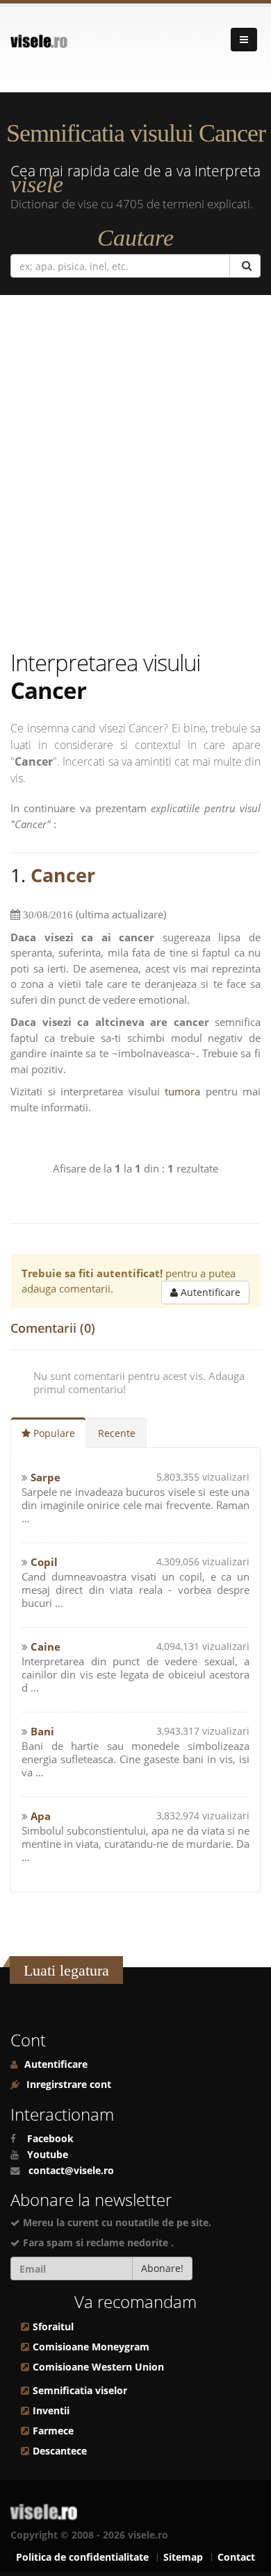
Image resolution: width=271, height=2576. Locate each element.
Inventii (51, 2411)
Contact (236, 2557)
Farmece (53, 2431)
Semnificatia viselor (80, 2391)
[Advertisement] (135, 472)
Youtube (48, 2155)
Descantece (60, 2451)
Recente (117, 1433)
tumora (182, 1091)
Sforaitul (53, 2327)
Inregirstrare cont (67, 2085)
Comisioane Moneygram (91, 2347)
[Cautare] (245, 266)
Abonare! (162, 2268)
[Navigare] (244, 40)
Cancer (63, 875)
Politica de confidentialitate (82, 2557)
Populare (53, 1433)
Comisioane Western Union (98, 2367)
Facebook (50, 2139)
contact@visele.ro (71, 2171)
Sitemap (183, 2557)
